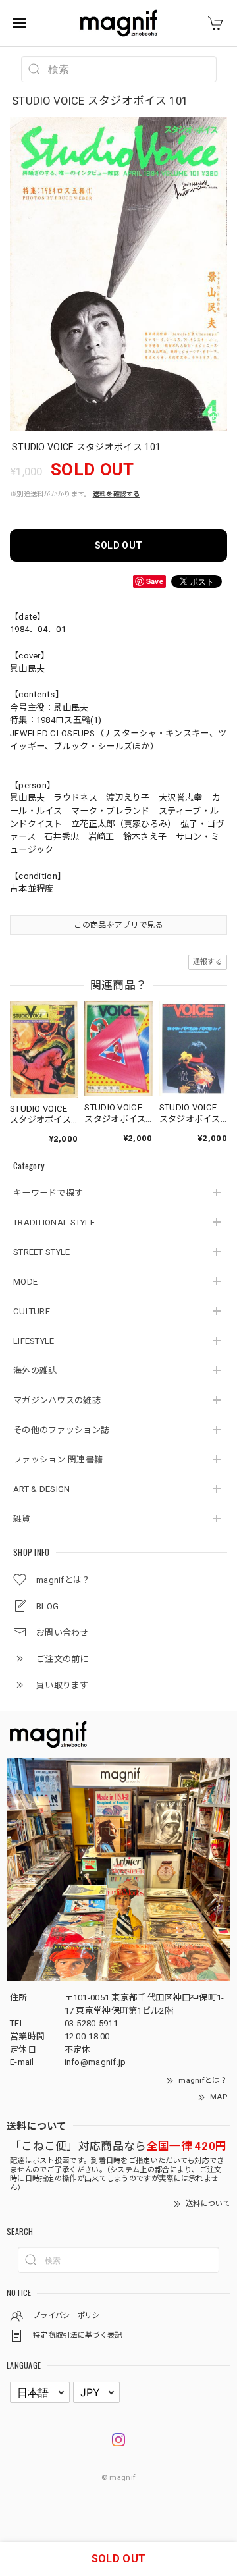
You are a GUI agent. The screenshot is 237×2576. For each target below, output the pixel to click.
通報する (208, 962)
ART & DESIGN (42, 1489)
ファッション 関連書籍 (58, 1460)
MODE (25, 1282)
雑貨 (22, 1519)
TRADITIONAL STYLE (54, 1222)
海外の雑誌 (35, 1371)
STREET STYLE (42, 1252)
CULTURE (32, 1311)
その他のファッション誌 (61, 1430)
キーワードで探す (48, 1193)
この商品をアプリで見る (118, 925)
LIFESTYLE (34, 1341)
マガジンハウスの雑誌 (57, 1400)
